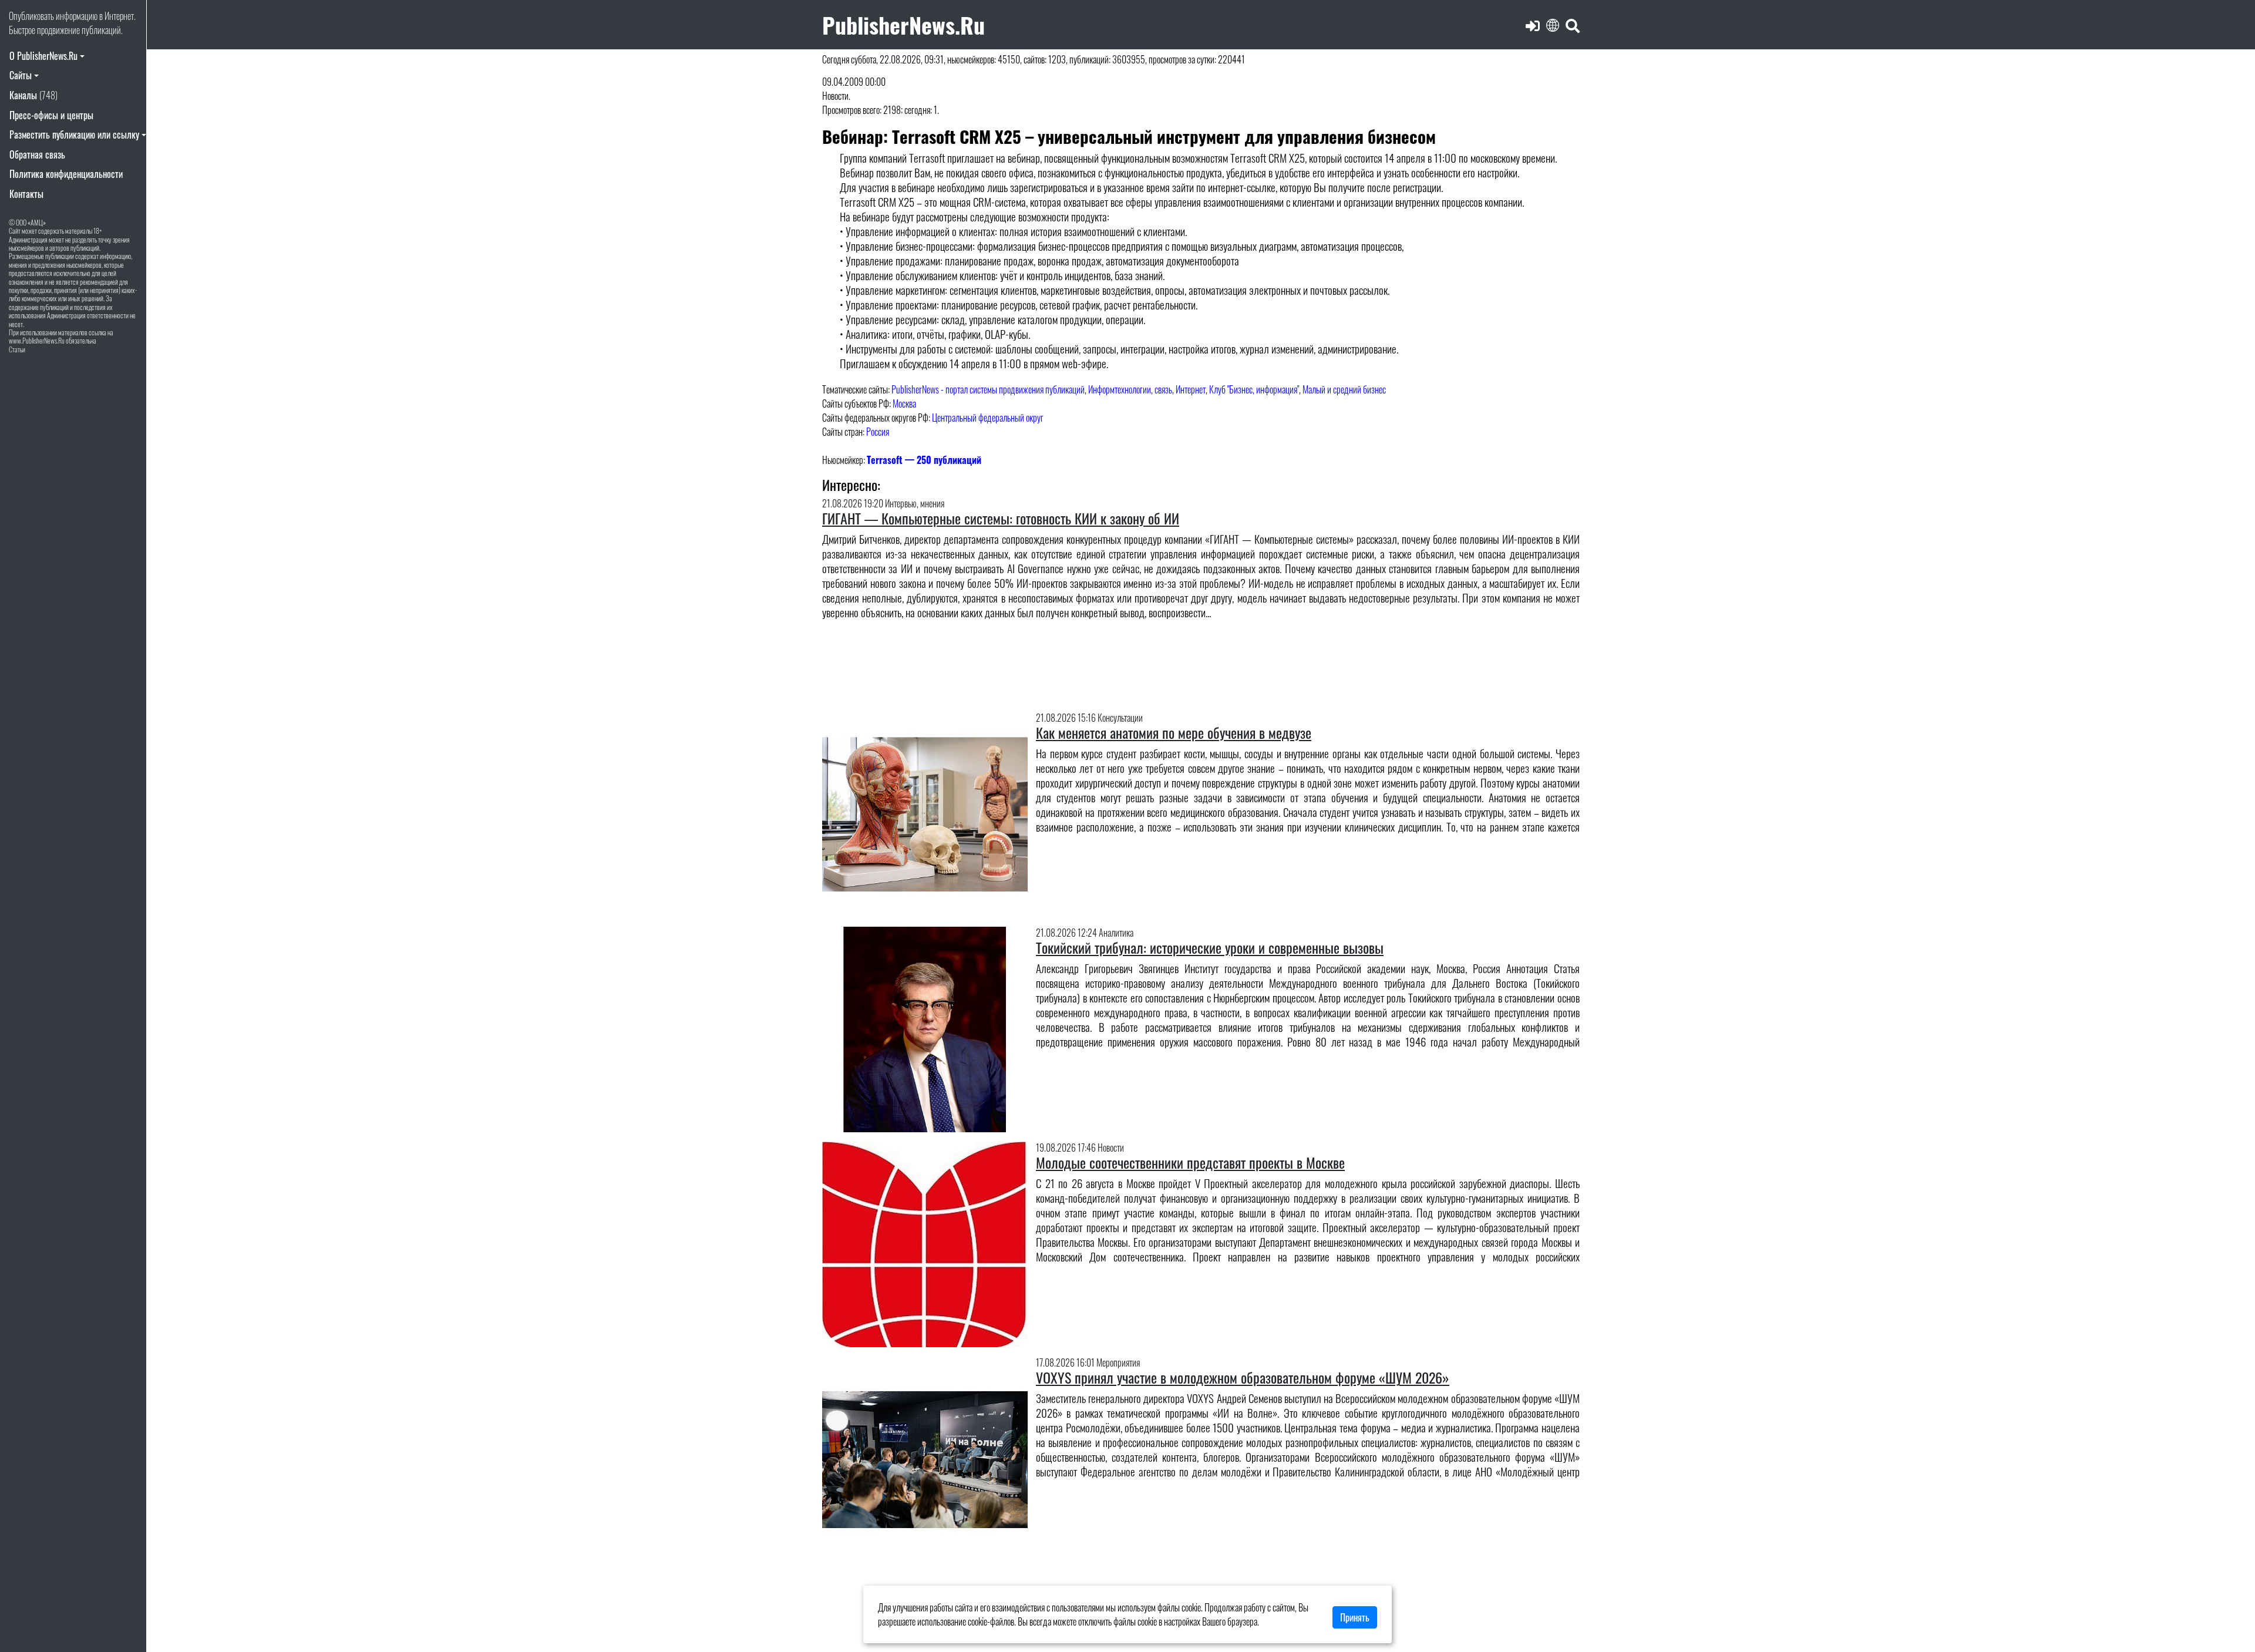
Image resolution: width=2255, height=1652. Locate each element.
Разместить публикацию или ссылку (74, 134)
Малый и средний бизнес (1344, 389)
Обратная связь (37, 154)
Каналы (33, 95)
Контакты (26, 194)
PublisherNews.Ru (903, 24)
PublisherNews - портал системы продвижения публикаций (988, 389)
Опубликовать (31, 16)
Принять (1355, 1617)
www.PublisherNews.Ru (37, 340)
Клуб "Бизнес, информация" (1254, 389)
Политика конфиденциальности (66, 174)
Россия (878, 432)
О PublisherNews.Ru (43, 56)
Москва (904, 403)
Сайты (21, 75)
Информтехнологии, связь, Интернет (1147, 389)
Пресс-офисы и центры (51, 115)
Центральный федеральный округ (988, 418)
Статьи (17, 349)
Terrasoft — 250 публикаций (924, 460)
